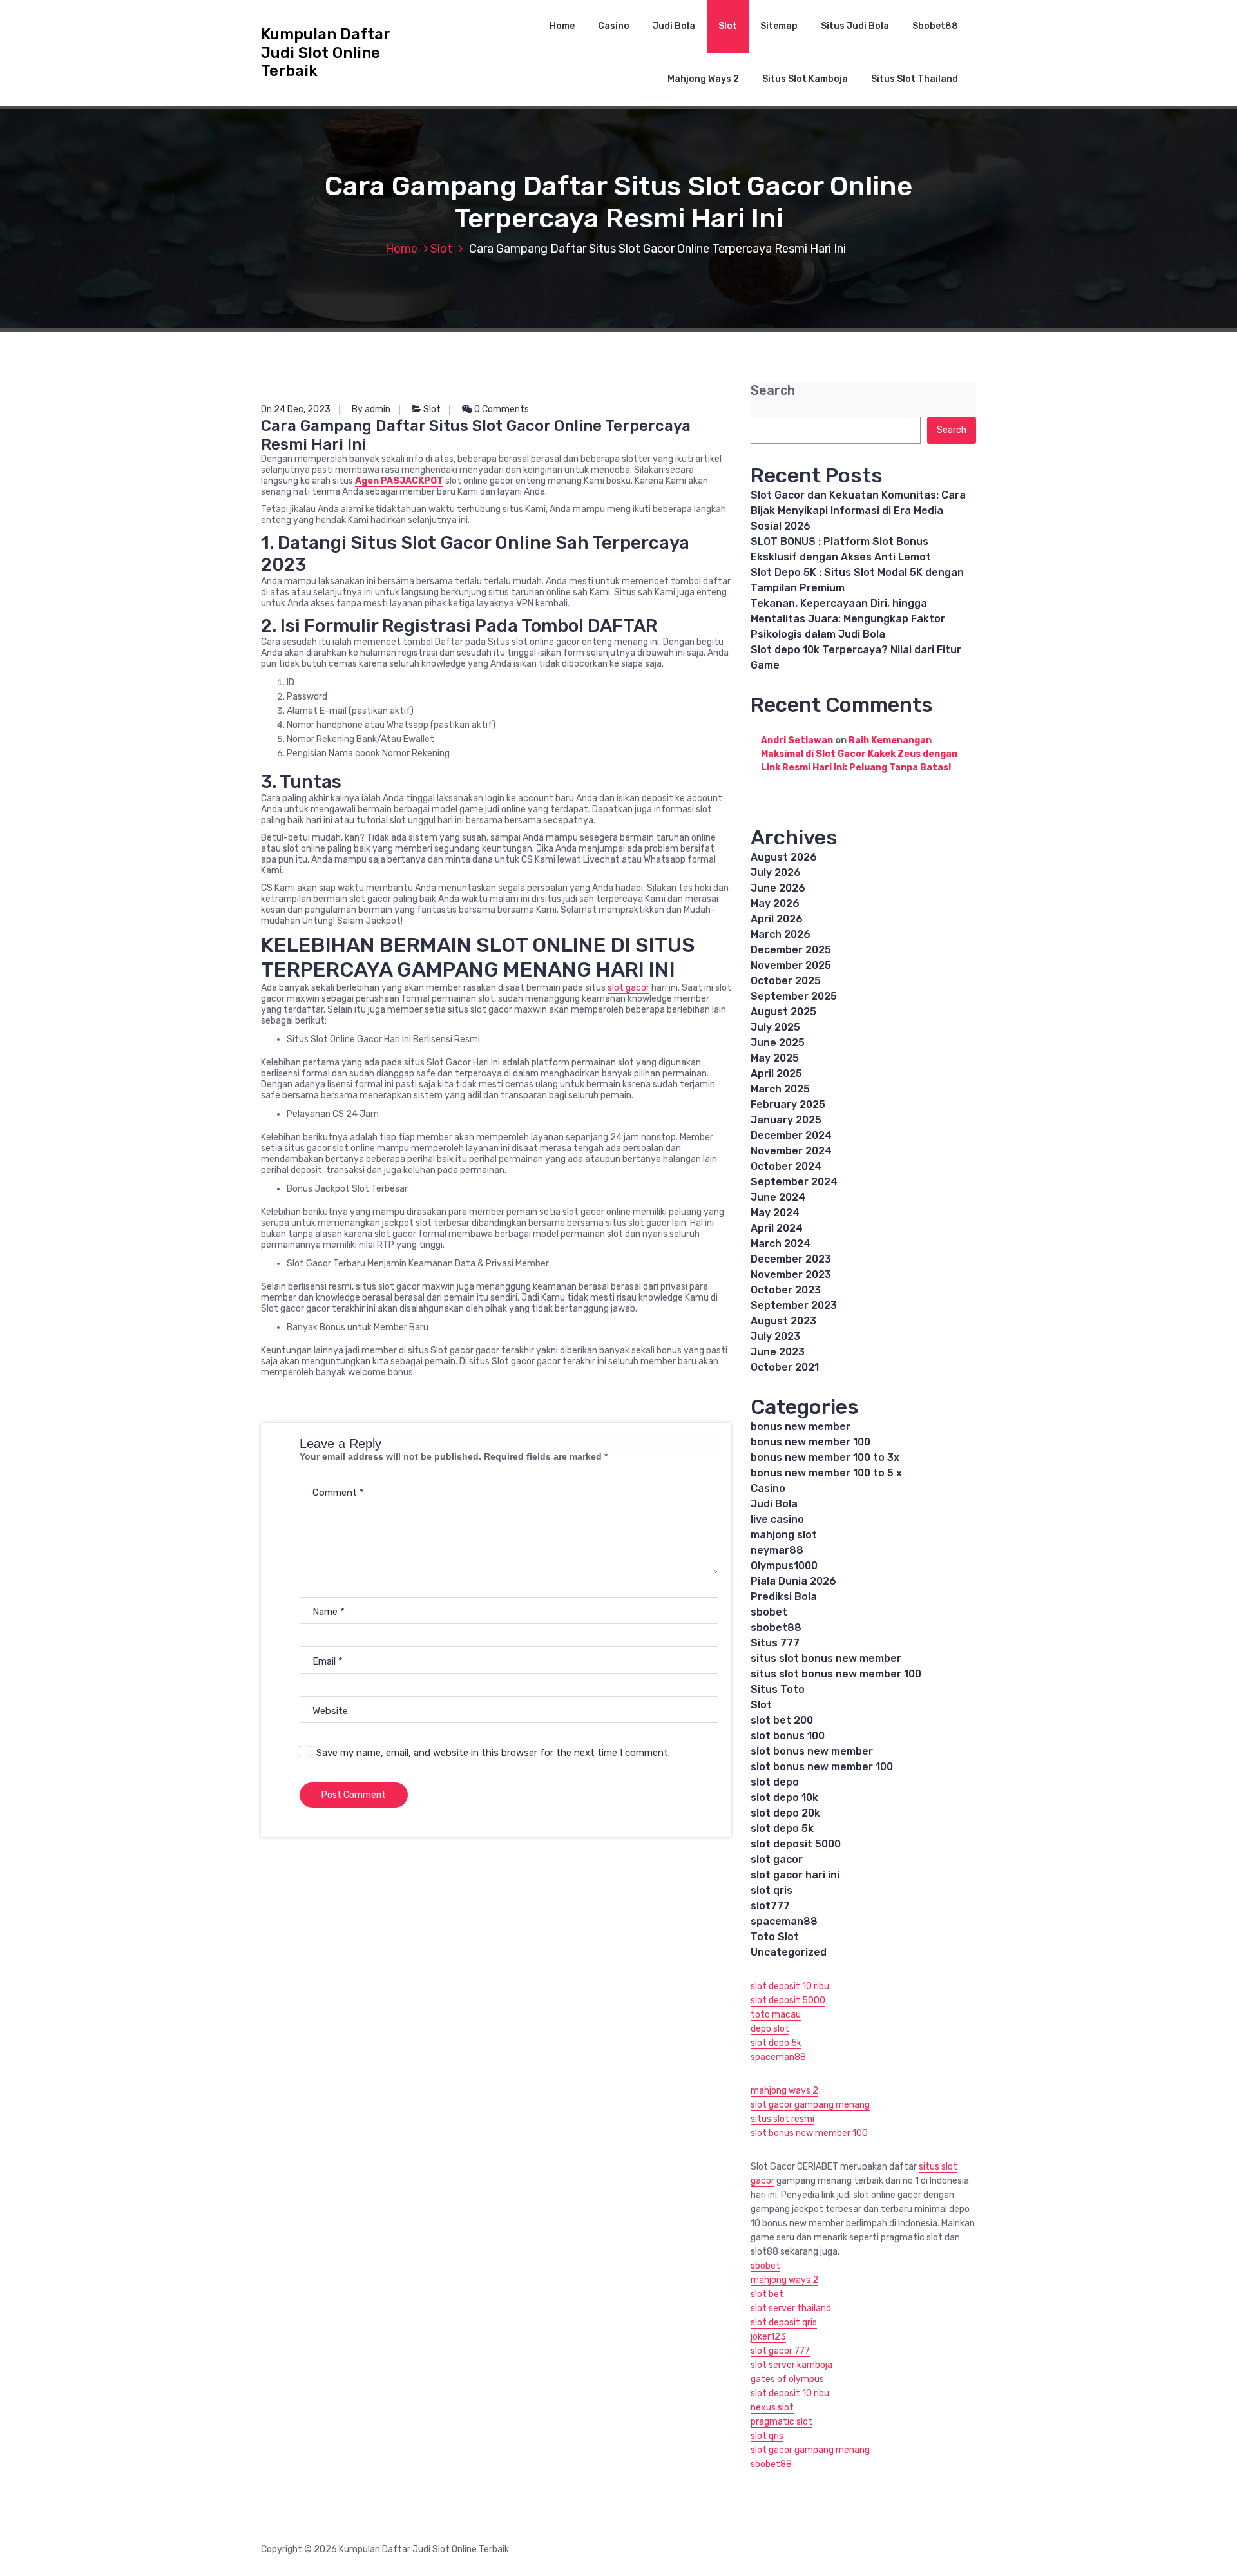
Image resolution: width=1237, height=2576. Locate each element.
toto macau (776, 2015)
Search (773, 391)
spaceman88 (784, 1921)
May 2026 (775, 903)
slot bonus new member (812, 1751)
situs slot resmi (782, 2119)
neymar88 (777, 1550)
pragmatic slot (782, 2422)
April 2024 (777, 1228)
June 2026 (778, 888)
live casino (777, 1519)
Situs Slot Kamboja (805, 79)
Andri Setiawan (797, 740)
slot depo (775, 1782)
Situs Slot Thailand (915, 79)
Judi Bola (674, 26)
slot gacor (628, 988)
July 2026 (776, 873)
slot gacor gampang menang (810, 2105)
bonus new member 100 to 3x (825, 1457)
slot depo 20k (785, 1813)
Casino (614, 26)
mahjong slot (784, 1535)
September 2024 (794, 1182)
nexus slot (772, 2408)
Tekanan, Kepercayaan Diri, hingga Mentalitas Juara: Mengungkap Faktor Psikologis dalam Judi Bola (848, 619)
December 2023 (791, 1259)
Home (562, 26)
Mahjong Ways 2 (703, 79)
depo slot (770, 2029)
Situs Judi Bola (855, 26)
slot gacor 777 (780, 2351)
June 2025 (778, 1043)
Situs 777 (775, 1643)
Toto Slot (775, 1937)
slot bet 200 (782, 1720)
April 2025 (776, 1073)
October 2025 (786, 981)
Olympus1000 (784, 1566)
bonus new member (801, 1426)
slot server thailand (791, 2308)
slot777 (770, 1906)
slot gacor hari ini (795, 1875)
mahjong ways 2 (784, 2091)
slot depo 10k (784, 1798)
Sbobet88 (935, 26)
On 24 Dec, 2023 (296, 409)
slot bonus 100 (788, 1736)
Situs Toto (778, 1689)
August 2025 (783, 1012)
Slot (728, 26)
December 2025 (791, 950)
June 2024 (778, 1197)
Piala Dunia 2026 (793, 1581)
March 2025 (780, 1089)
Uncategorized (789, 1952)
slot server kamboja (791, 2365)
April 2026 (777, 919)
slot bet (767, 2294)
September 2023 (794, 1305)
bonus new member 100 (810, 1442)
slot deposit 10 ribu (790, 1986)
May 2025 (775, 1058)
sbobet (769, 1612)
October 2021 (785, 1367)
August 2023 (783, 1321)
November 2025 (791, 965)
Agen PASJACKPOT (399, 481)
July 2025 (775, 1027)
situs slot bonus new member (826, 1658)
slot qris (772, 1890)
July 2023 (775, 1336)
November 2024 (791, 1151)
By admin (371, 409)
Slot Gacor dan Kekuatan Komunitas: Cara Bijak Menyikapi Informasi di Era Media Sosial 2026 (858, 510)
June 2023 (778, 1352)
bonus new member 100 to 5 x (826, 1473)
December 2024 (791, 1135)
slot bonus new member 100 (822, 1767)
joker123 (768, 2337)
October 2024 (786, 1166)
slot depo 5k (782, 1828)
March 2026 (781, 934)
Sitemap (779, 26)
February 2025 (788, 1104)
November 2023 (791, 1274)
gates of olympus (787, 2379)
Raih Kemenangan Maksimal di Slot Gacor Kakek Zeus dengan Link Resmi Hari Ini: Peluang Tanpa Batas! (859, 754)
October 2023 (786, 1290)
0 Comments (501, 409)
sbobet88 (776, 1627)
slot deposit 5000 (796, 1844)
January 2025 (786, 1120)
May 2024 (775, 1213)
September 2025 (794, 996)
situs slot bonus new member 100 (836, 1674)
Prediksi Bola (784, 1597)
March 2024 (781, 1244)
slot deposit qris (784, 2323)
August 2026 (784, 857)
